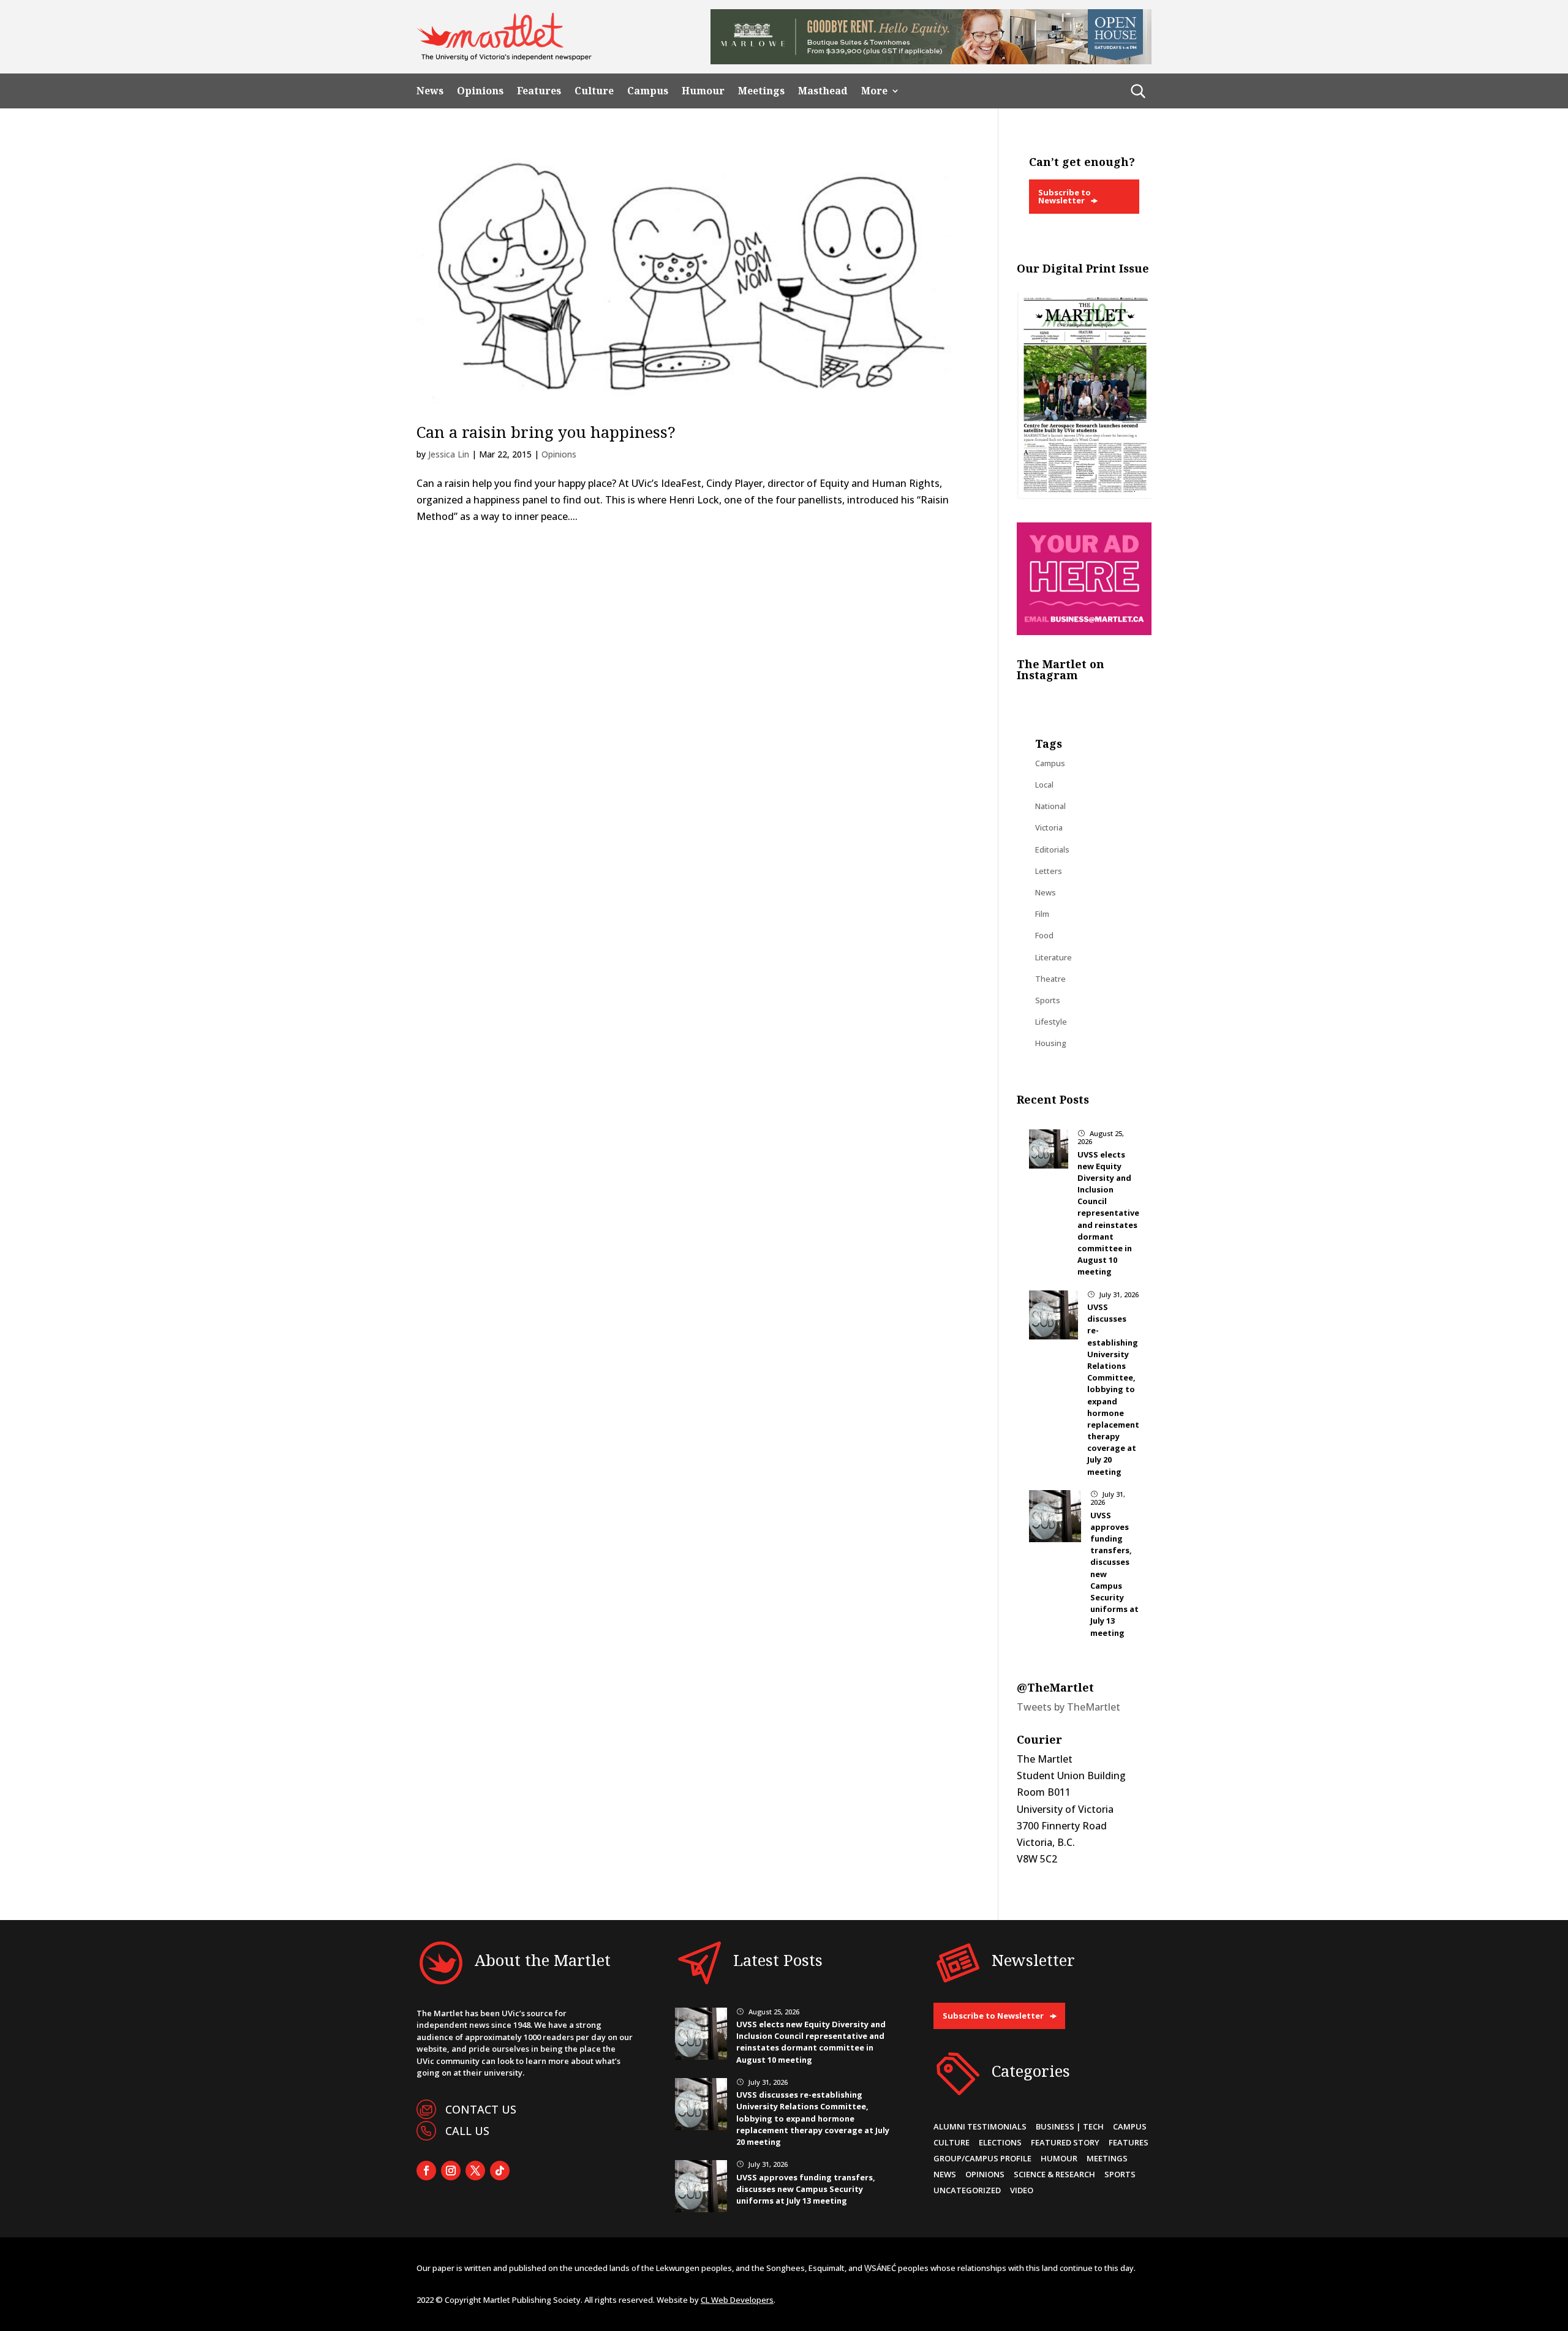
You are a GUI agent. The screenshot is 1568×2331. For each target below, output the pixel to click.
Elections (1000, 2142)
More (874, 91)
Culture (594, 91)
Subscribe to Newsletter (1065, 196)
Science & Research (1054, 2174)
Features (539, 91)
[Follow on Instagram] (451, 2171)
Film (1042, 914)
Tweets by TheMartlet (1069, 1707)
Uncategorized (967, 2190)
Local (1044, 785)
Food (1044, 935)
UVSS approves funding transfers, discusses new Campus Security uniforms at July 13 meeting (806, 2189)
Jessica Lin (449, 454)
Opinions (480, 91)
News (430, 91)
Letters (1049, 871)
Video (1022, 2190)
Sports (1048, 1000)
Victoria (1049, 827)
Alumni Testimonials (980, 2126)
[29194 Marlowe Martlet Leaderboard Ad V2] (931, 61)
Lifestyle (1051, 1022)
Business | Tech (1070, 2126)
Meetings (761, 91)
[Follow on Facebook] (426, 2171)
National (1050, 806)
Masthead (823, 91)
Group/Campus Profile (982, 2158)
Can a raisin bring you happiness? (546, 432)
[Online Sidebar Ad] (1084, 631)
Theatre (1050, 979)
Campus (648, 91)
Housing (1051, 1043)
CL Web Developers (737, 2300)
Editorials (1052, 849)
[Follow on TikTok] (500, 2171)
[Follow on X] (475, 2171)
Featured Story (1065, 2142)
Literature (1053, 957)
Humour (703, 91)
